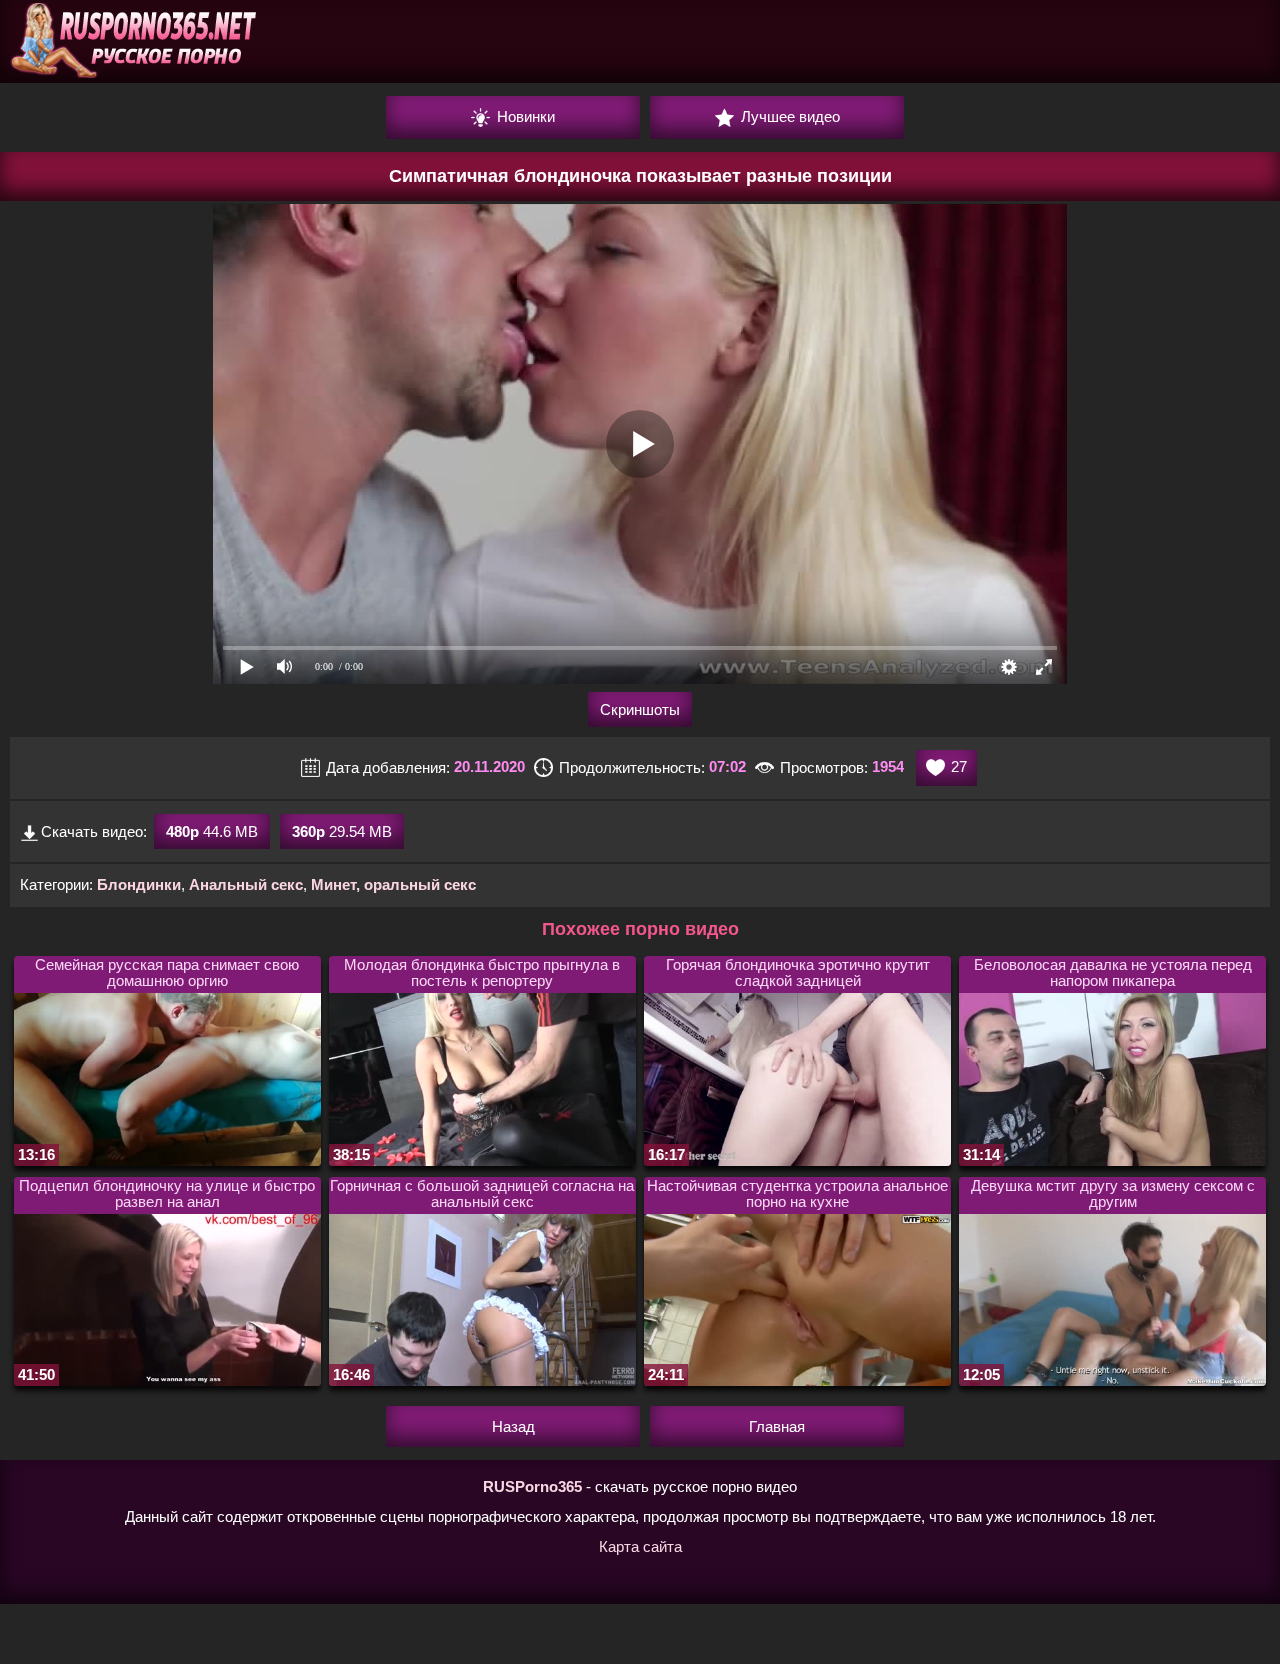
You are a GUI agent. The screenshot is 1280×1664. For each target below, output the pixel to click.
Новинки (524, 116)
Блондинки (139, 884)
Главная (777, 1426)
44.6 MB (212, 831)
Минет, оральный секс (393, 884)
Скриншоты (640, 709)
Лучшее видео (788, 116)
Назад (513, 1426)
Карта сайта (640, 1546)
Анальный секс (246, 884)
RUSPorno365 (532, 1486)
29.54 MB (342, 831)
